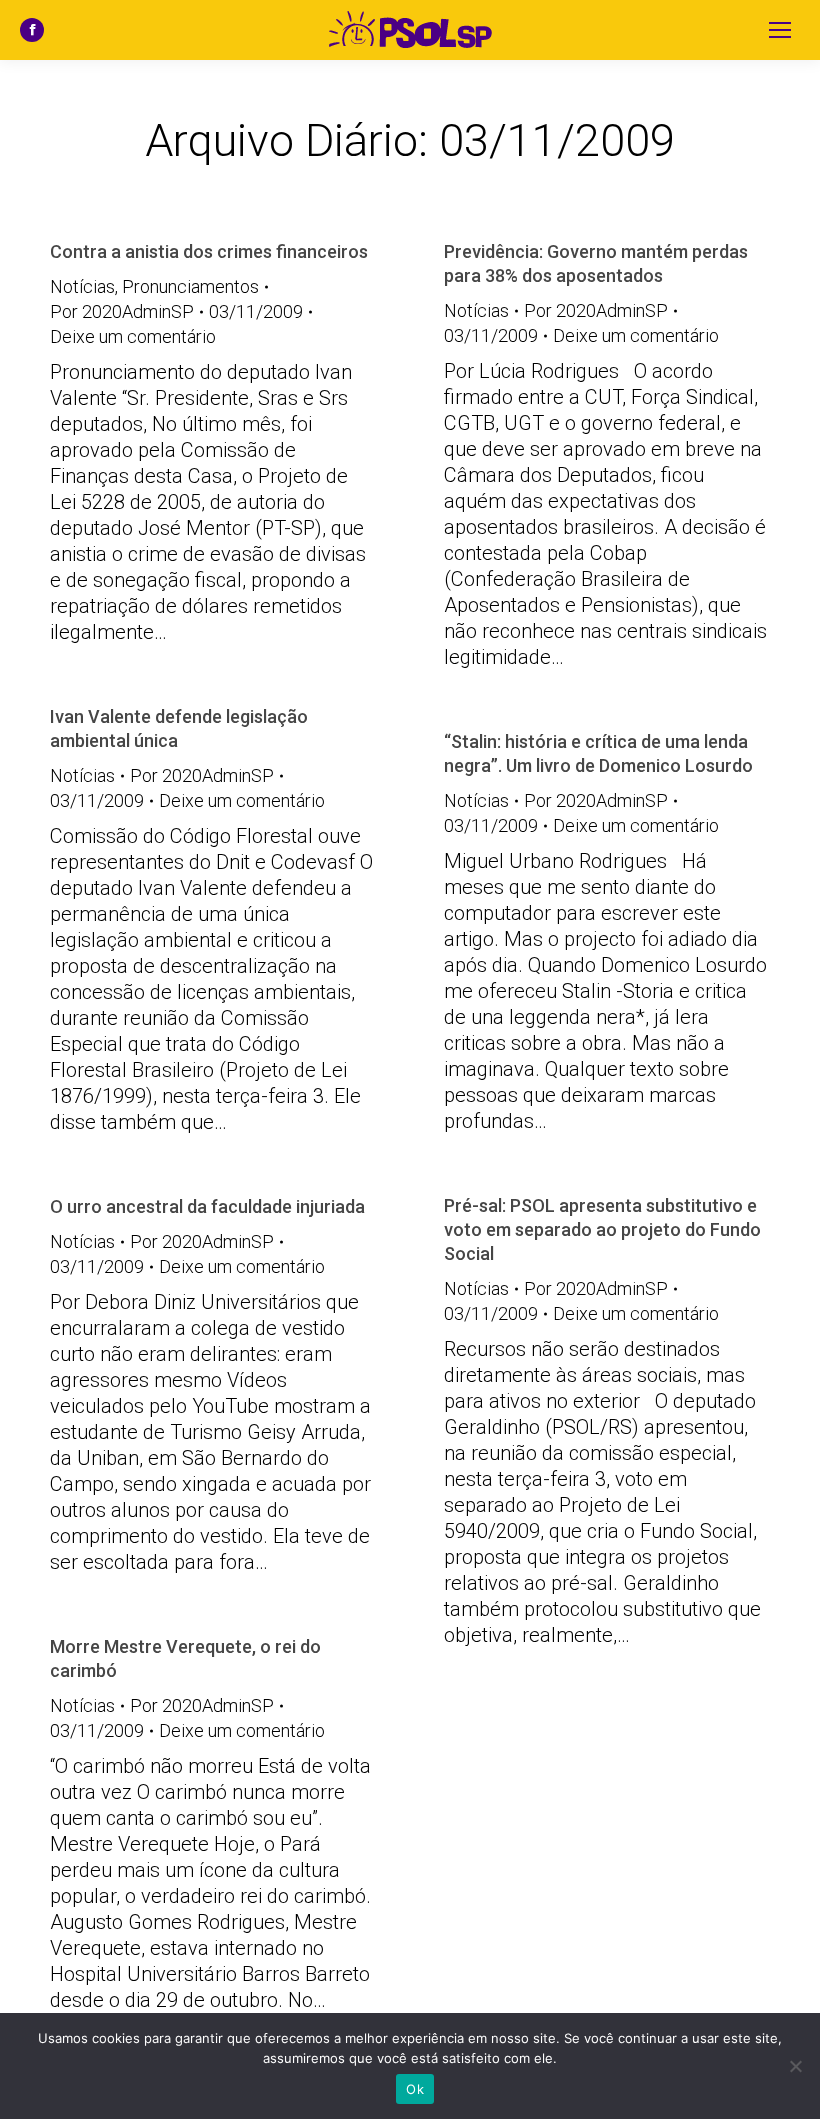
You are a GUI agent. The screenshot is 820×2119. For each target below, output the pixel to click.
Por (122, 311)
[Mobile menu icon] (780, 30)
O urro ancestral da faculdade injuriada (207, 1206)
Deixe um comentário (133, 336)
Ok (415, 2089)
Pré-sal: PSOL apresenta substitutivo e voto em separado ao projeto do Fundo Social (602, 1229)
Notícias (82, 286)
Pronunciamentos (190, 286)
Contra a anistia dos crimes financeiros (209, 251)
